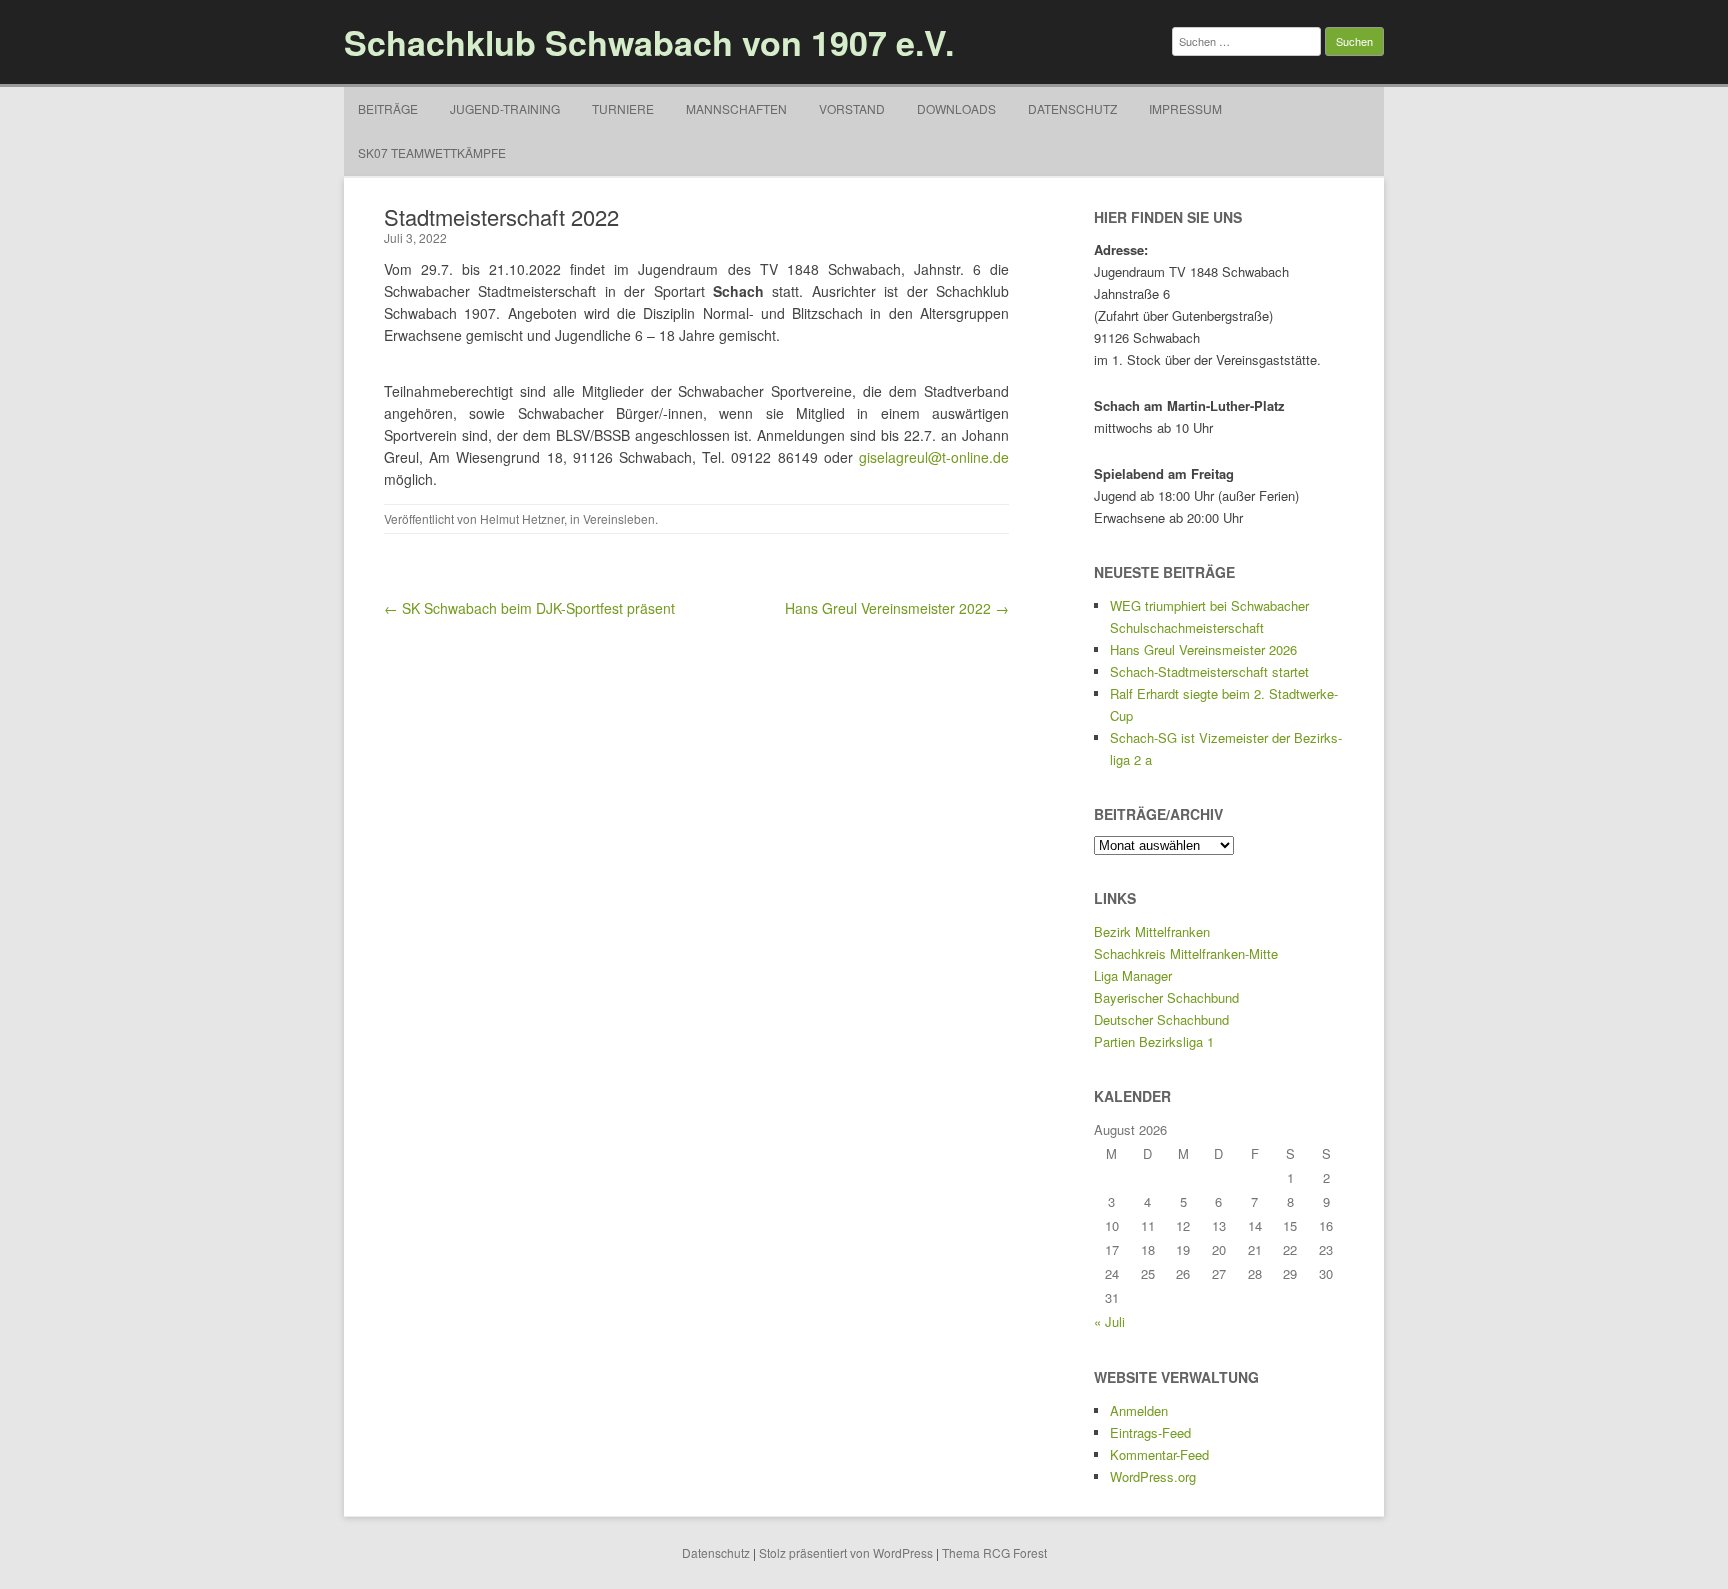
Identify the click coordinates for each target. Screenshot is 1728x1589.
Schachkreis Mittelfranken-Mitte (1186, 953)
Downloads (956, 108)
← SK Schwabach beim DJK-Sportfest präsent (529, 608)
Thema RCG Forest (994, 1552)
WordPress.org (1153, 1476)
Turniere (623, 108)
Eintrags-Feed (1150, 1432)
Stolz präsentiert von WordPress (846, 1552)
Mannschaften (736, 108)
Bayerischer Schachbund (1166, 997)
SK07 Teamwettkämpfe (432, 152)
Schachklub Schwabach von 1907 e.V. (649, 42)
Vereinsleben (619, 518)
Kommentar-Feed (1159, 1454)
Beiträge (388, 108)
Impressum (1185, 108)
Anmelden (1139, 1410)
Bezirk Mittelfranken (1152, 931)
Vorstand (852, 108)
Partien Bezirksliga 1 (1154, 1041)
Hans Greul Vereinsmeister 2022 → (897, 608)
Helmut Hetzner (522, 518)
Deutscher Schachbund (1161, 1019)
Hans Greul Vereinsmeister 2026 (1203, 649)
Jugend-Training (505, 108)
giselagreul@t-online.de (934, 457)
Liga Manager (1133, 975)
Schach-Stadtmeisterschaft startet (1209, 671)
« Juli (1109, 1321)
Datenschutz (1072, 108)
